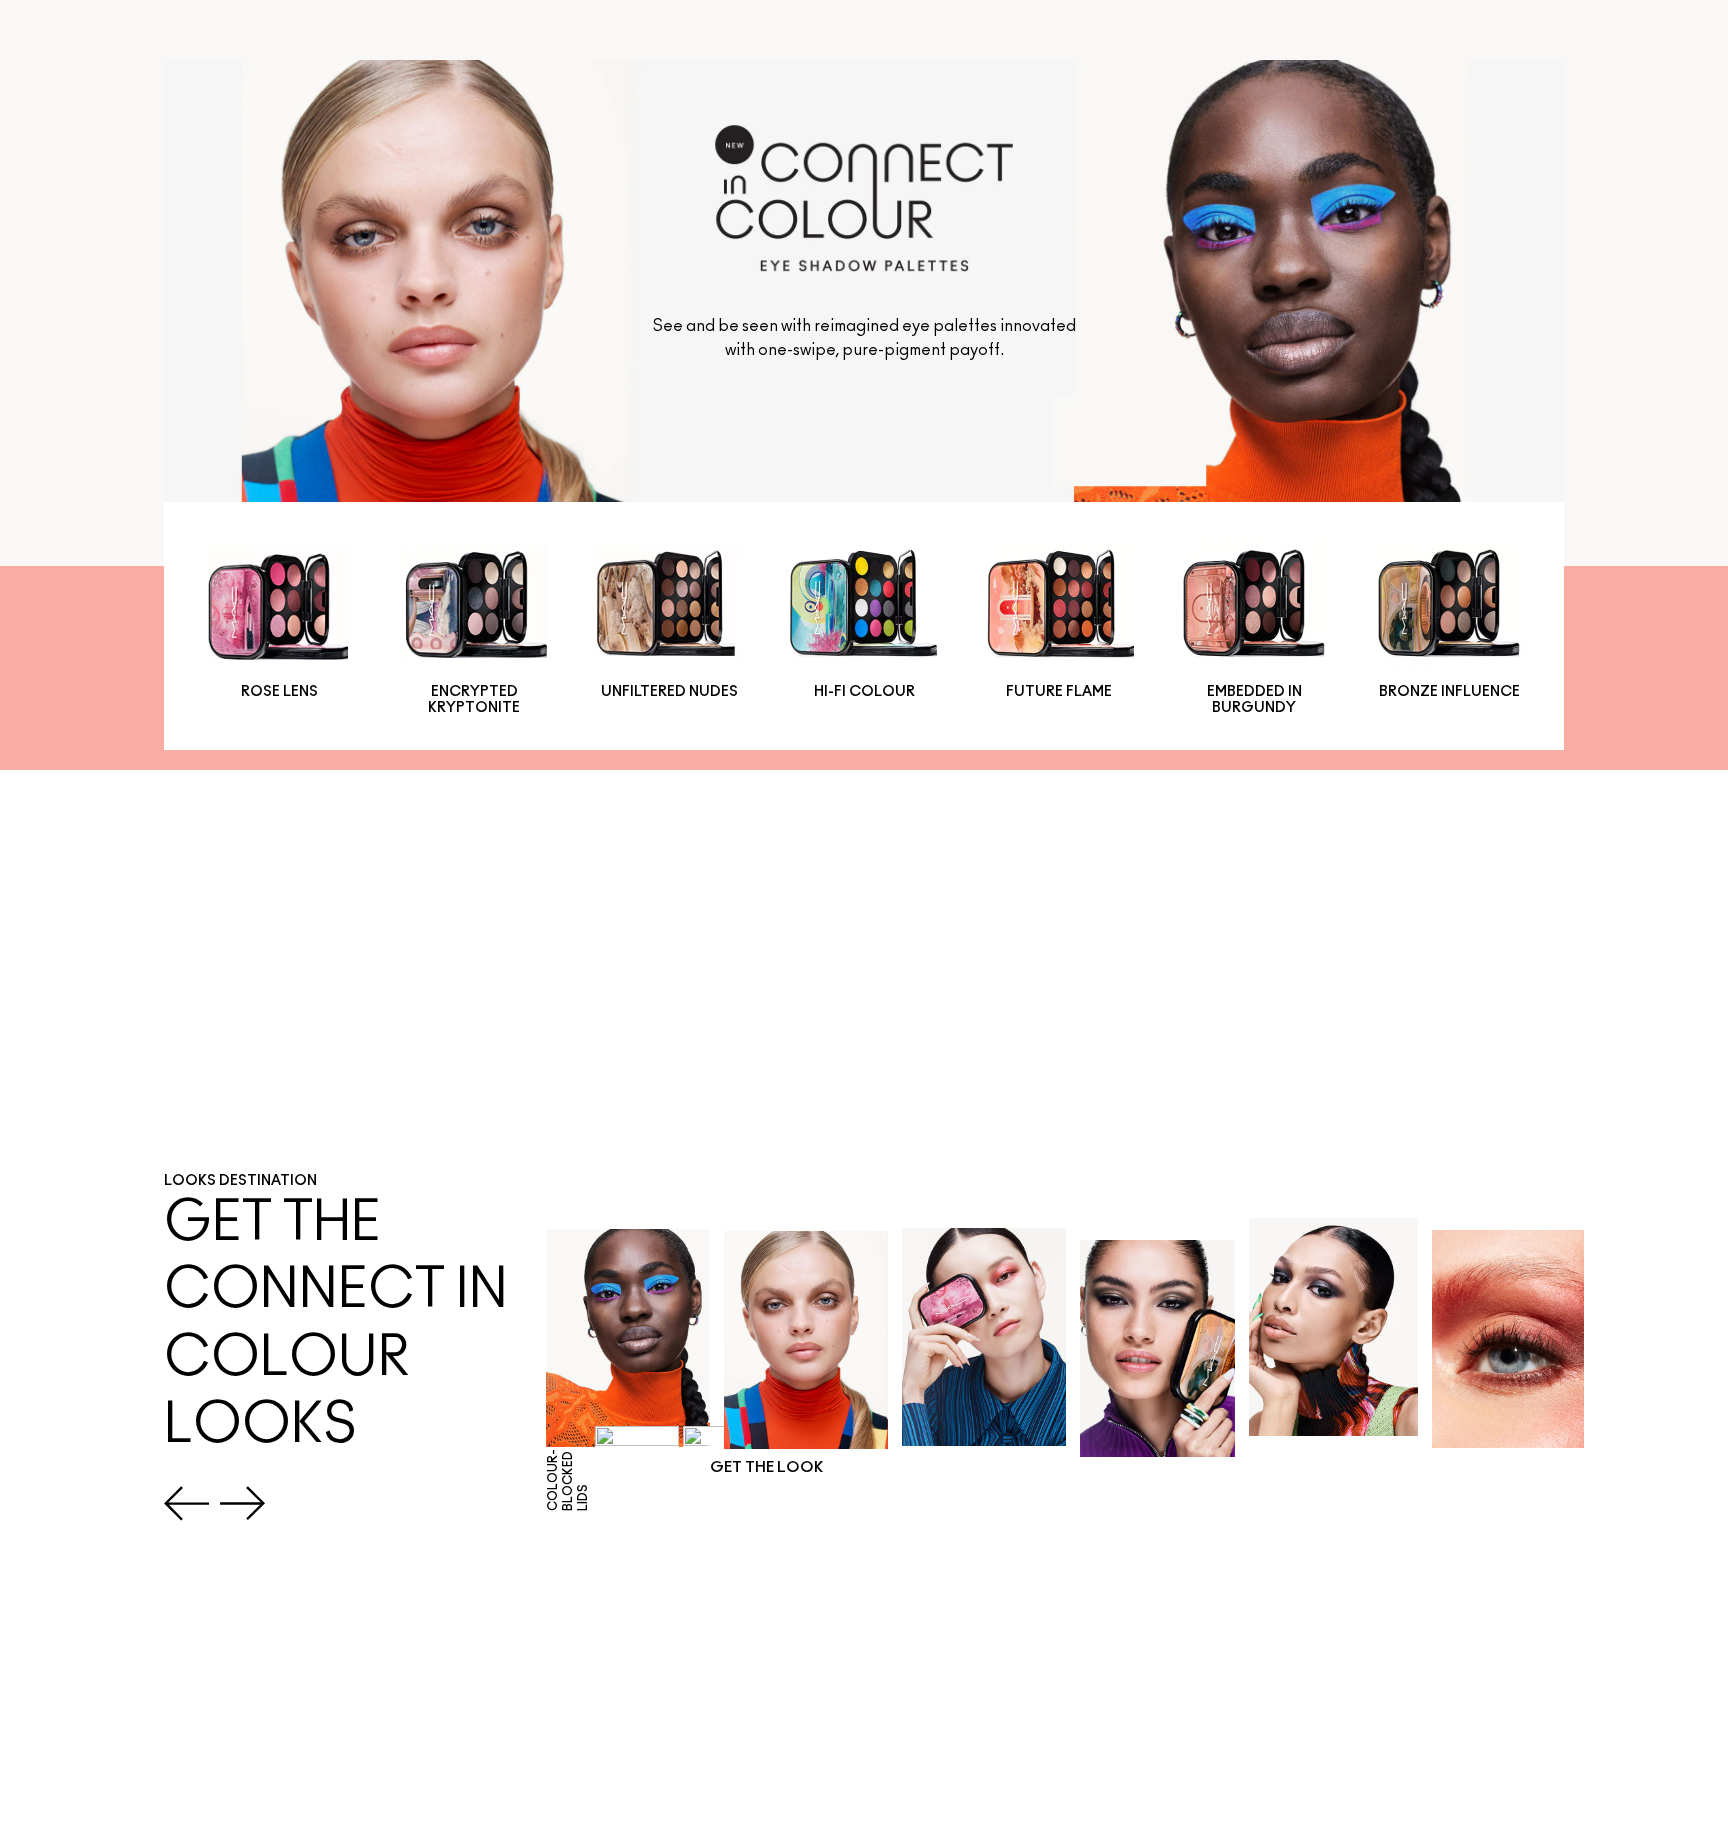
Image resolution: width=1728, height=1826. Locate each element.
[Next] (242, 1503)
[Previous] (186, 1503)
